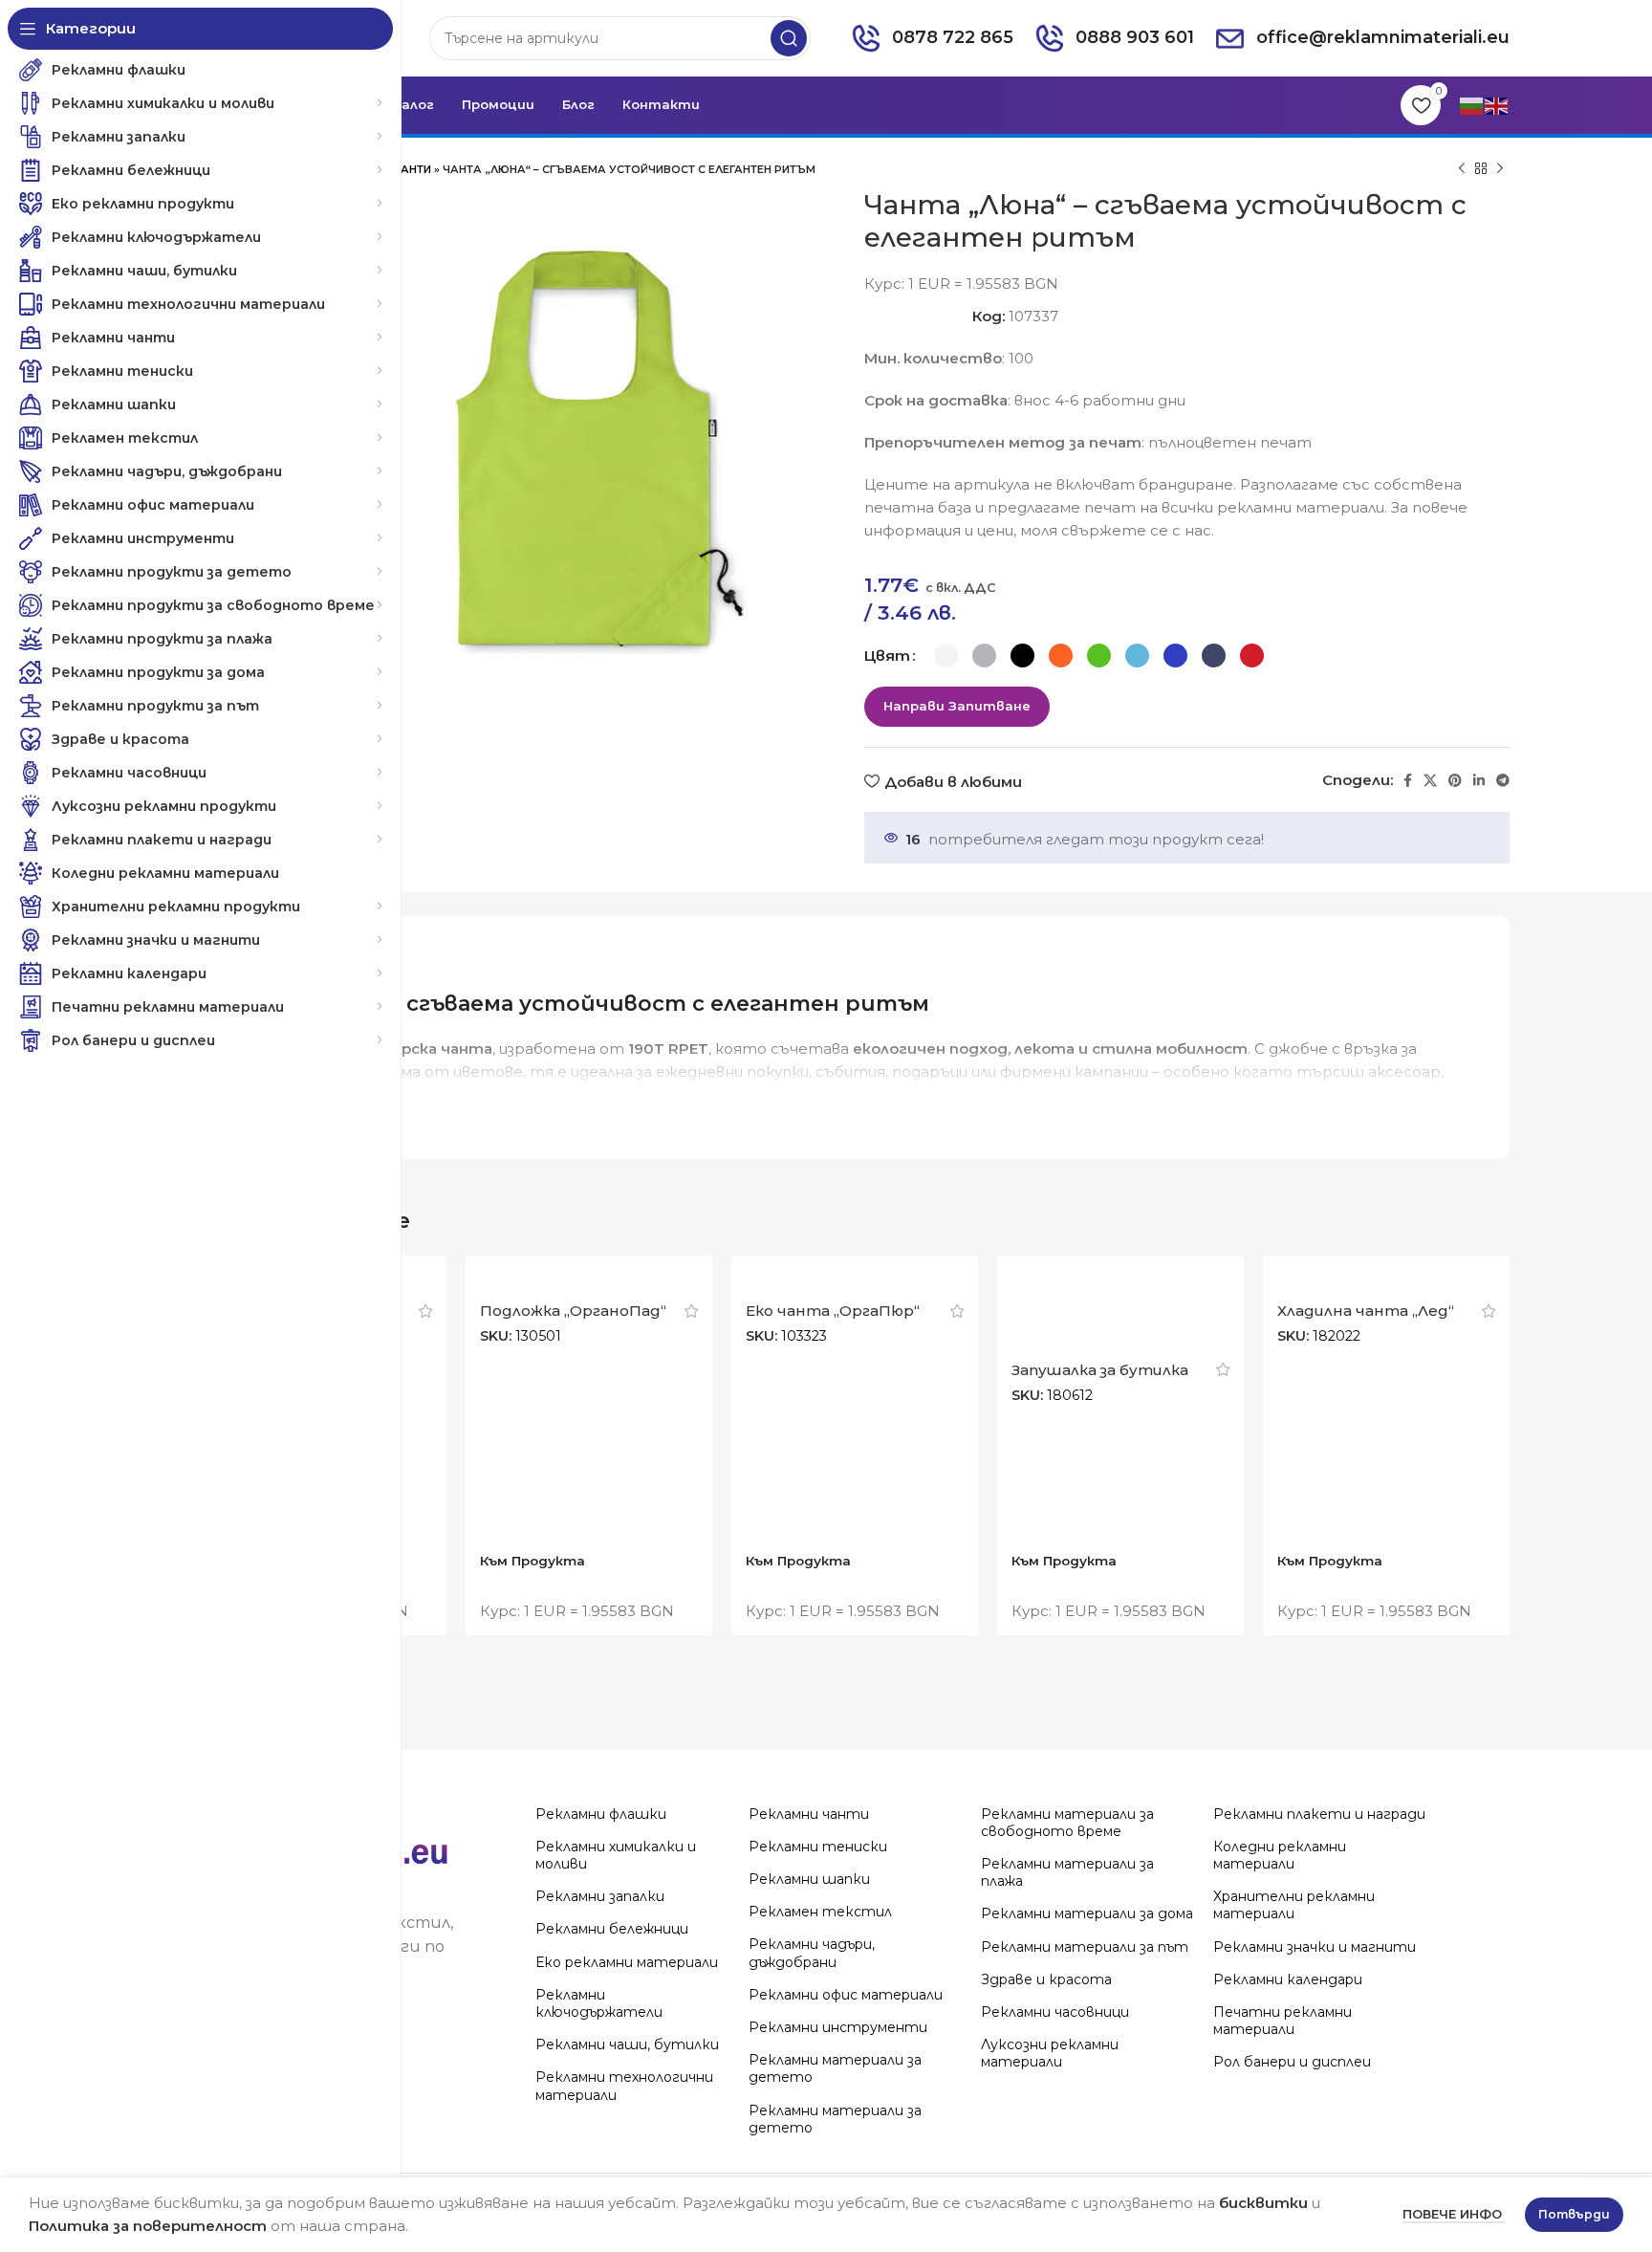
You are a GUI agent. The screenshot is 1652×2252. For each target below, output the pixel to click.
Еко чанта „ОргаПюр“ (833, 1311)
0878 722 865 (953, 37)
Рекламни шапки (809, 1879)
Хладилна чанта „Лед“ (1366, 1311)
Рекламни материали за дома (1087, 1913)
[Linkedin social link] (1479, 780)
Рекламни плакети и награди (1319, 1814)
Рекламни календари (1288, 1979)
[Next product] (1500, 169)
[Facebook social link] (1408, 780)
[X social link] (1430, 780)
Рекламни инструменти (838, 2027)
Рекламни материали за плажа (1067, 1872)
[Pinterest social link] (1455, 780)
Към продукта (533, 1561)
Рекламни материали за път (1085, 1947)
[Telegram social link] (1503, 780)
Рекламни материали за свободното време (1067, 1823)
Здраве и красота (1046, 1979)
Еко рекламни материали (627, 1962)
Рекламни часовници (1055, 2012)
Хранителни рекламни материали (1294, 1905)
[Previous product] (1462, 169)
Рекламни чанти (809, 1814)
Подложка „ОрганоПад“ (573, 1311)
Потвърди (1574, 2214)
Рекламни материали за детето (835, 2068)
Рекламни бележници (612, 1929)
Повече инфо (1454, 2214)
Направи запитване (957, 706)
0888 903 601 (1135, 37)
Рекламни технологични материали (624, 2086)
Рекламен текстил (820, 1912)
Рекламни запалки (600, 1896)
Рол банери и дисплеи (1292, 2062)
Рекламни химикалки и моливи (616, 1855)
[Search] (789, 38)
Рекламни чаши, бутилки (627, 2044)
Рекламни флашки (601, 1814)
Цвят (887, 656)
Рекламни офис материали (846, 1995)
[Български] (1472, 105)
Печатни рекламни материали (1282, 2021)
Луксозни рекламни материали (1050, 2053)
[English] (1497, 105)
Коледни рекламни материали (1280, 1855)
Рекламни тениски (818, 1847)
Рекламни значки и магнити (1315, 1947)
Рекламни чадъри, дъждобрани (812, 1953)
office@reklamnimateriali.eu (1383, 37)
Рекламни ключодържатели (599, 2003)
